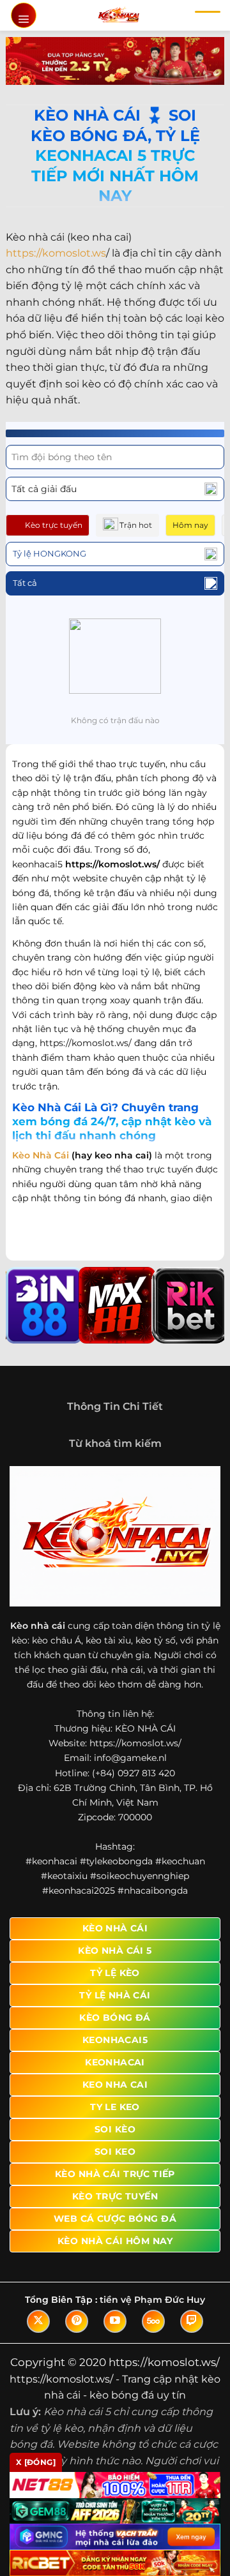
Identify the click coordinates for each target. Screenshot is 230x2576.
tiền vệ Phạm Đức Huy (152, 2300)
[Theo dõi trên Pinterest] (77, 2321)
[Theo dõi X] (38, 2321)
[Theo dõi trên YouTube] (115, 2321)
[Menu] (24, 15)
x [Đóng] (36, 2462)
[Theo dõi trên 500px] (153, 2321)
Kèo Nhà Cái (41, 1155)
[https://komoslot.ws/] (119, 15)
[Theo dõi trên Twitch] (192, 2321)
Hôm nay (190, 525)
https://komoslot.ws (56, 253)
